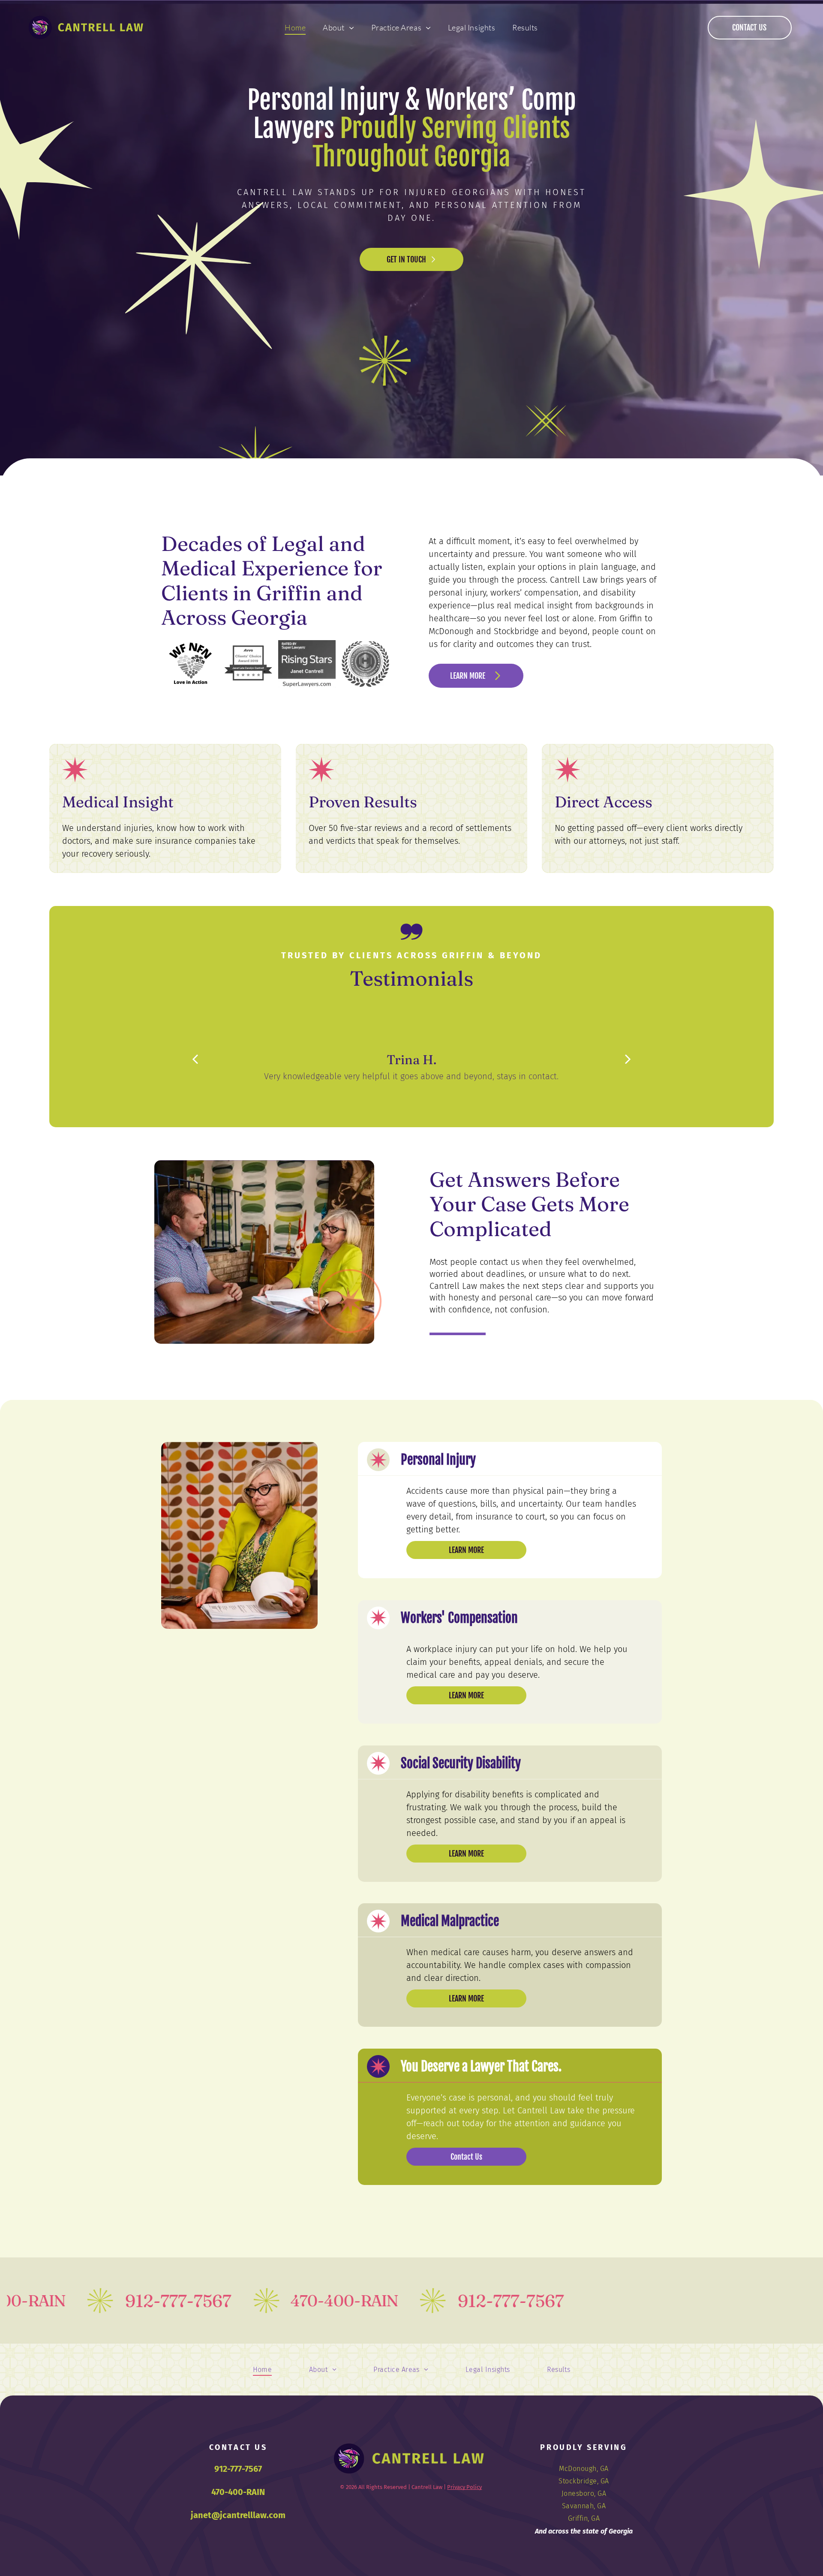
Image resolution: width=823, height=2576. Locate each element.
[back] (195, 1059)
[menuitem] (295, 27)
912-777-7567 (238, 2469)
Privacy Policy (464, 2487)
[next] (628, 1059)
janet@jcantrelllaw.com (238, 2515)
